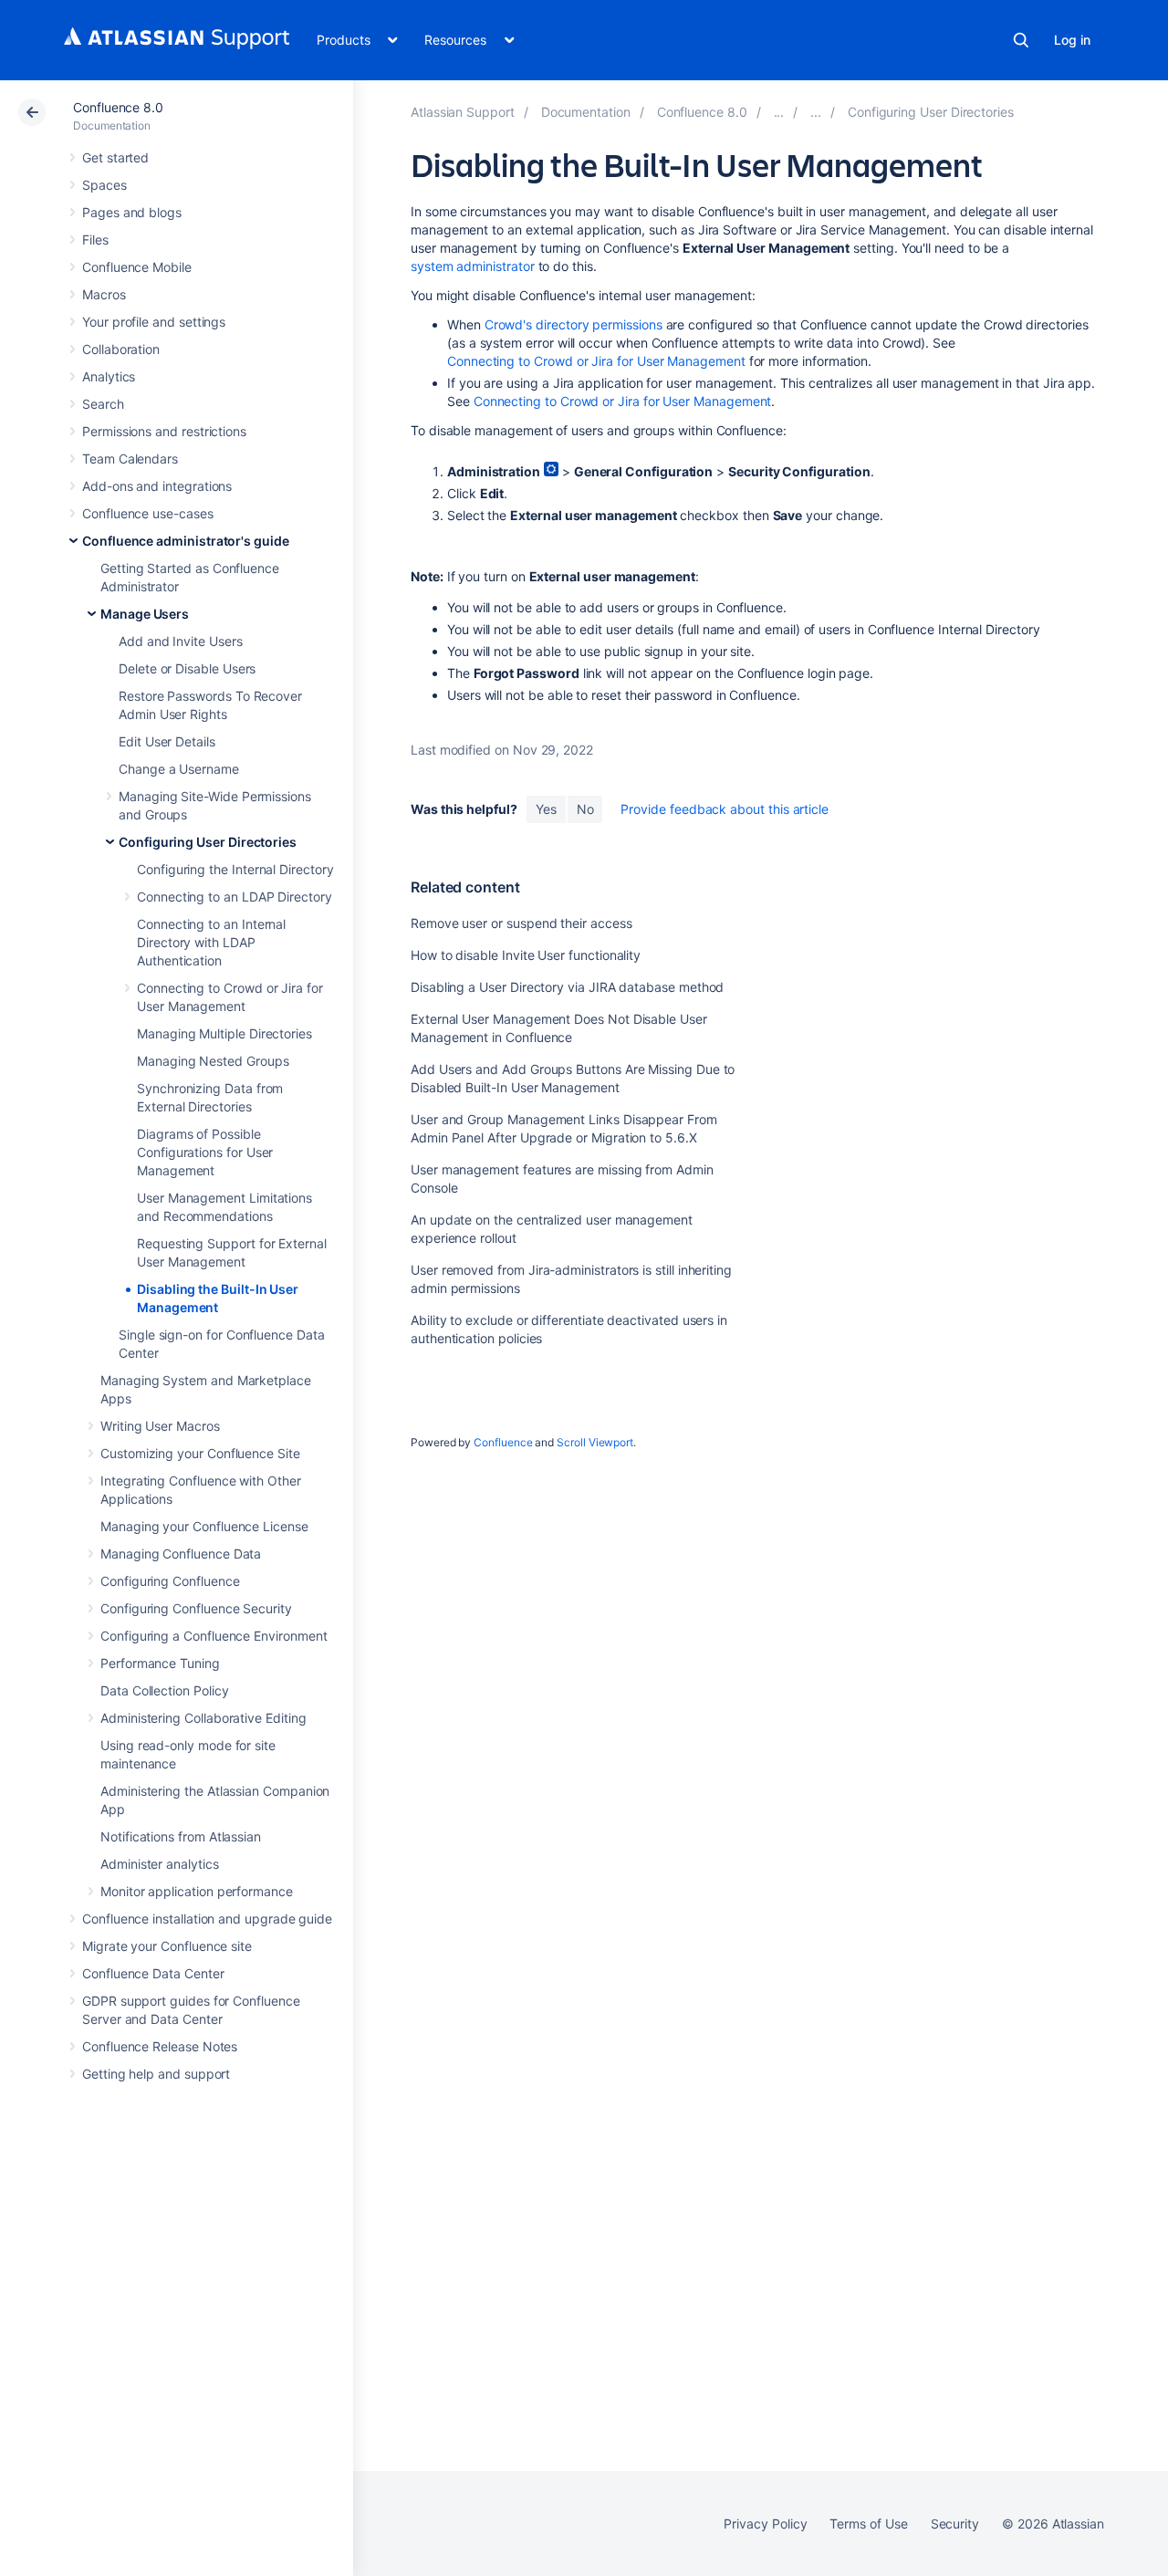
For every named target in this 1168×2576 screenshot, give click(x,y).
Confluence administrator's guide (186, 541)
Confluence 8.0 (118, 107)
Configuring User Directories (208, 842)
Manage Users (145, 614)
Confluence (503, 1442)
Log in (1072, 40)
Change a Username (179, 769)
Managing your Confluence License (204, 1526)
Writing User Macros (160, 1426)
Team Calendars (130, 459)
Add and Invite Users (181, 641)
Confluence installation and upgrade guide (207, 1919)
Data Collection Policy (164, 1690)
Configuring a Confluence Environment (214, 1636)
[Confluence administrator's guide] (779, 112)
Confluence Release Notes (160, 2046)
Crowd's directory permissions (574, 324)
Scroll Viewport (595, 1442)
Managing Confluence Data (181, 1554)
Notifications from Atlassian (181, 1836)
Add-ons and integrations (157, 486)
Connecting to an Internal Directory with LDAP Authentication (211, 942)
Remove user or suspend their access (521, 923)
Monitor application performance (197, 1891)
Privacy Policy (765, 2524)
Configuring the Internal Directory (235, 869)
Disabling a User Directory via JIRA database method (567, 987)
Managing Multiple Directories (224, 1033)
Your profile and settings (154, 322)
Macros (104, 294)
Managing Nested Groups (213, 1061)
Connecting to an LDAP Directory (235, 897)
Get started (115, 157)
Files (95, 240)
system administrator (473, 266)
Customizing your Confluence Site (200, 1453)
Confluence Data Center (153, 1973)
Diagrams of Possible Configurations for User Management (205, 1152)
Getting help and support (156, 2074)
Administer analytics (160, 1864)
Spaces (104, 185)
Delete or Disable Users (187, 668)
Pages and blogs (132, 212)
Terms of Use (868, 2524)
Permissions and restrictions (164, 431)
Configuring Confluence (170, 1581)
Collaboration (121, 349)
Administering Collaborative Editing (203, 1718)
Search (1021, 40)
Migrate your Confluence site (167, 1946)
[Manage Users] (816, 112)
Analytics (109, 376)
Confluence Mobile (137, 267)
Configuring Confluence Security (196, 1608)
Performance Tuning (160, 1663)
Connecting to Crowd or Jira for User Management (596, 361)
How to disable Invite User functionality (526, 955)
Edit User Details (167, 741)
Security (955, 2524)
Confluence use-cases (148, 513)
